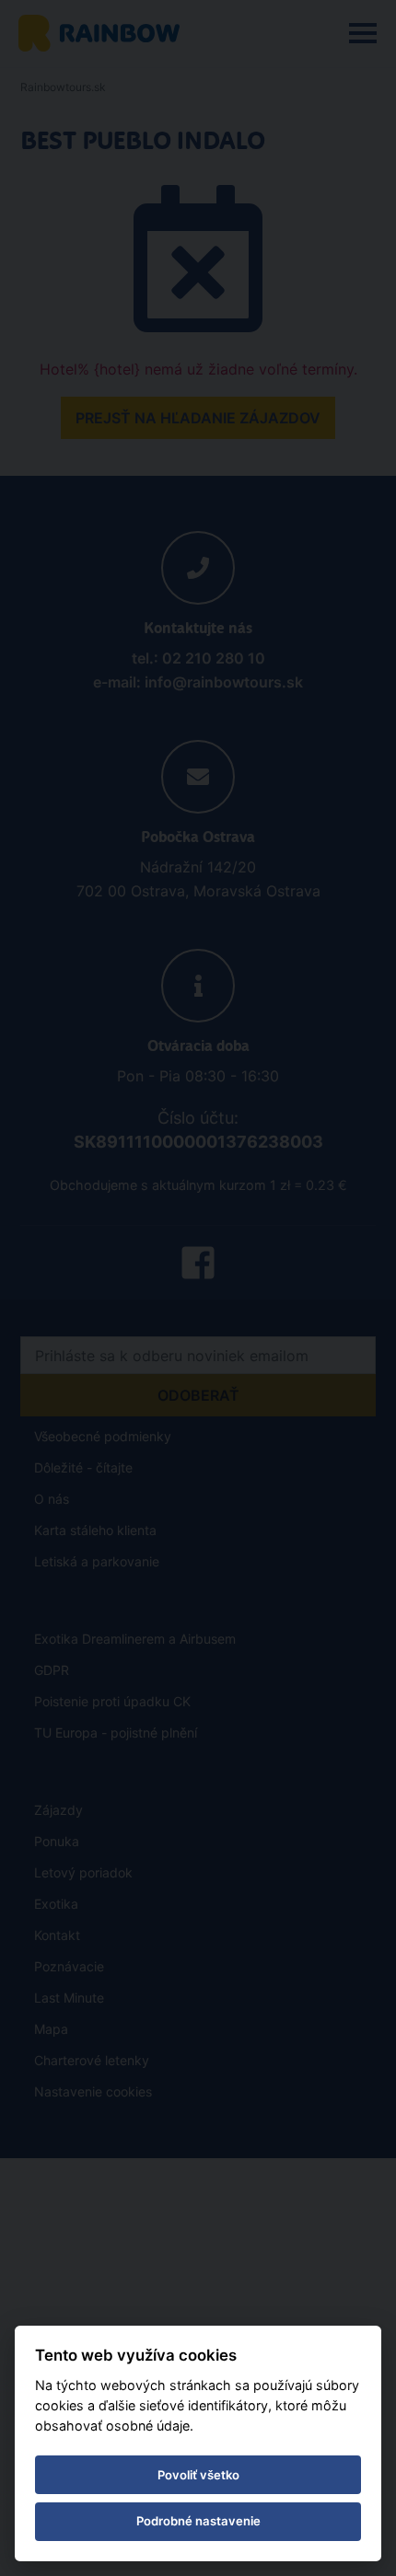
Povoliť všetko (198, 2475)
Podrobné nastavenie (198, 2521)
